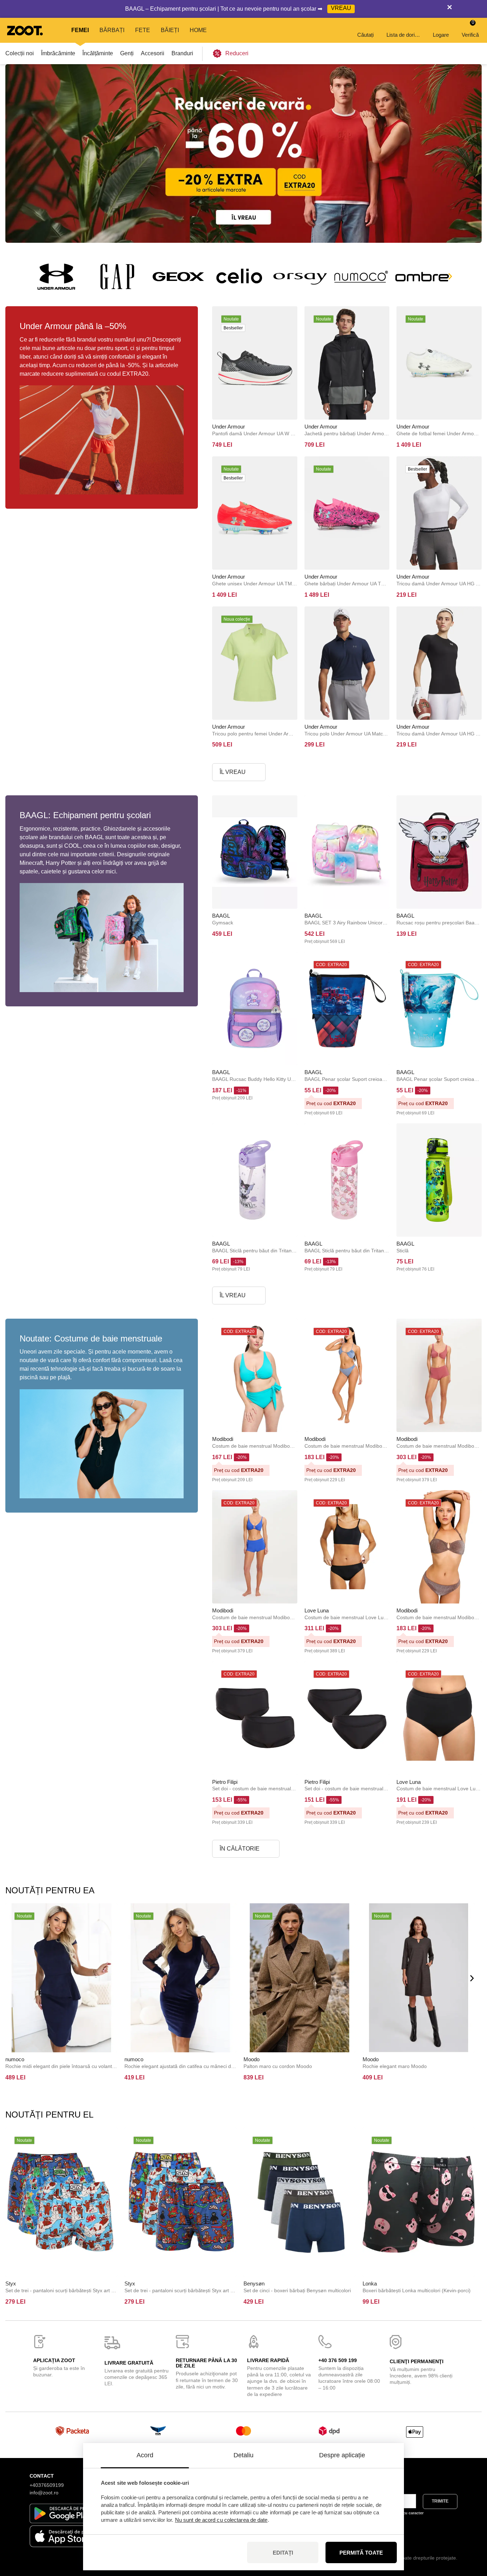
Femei (80, 30)
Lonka (370, 2283)
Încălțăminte (98, 53)
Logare (441, 35)
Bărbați (112, 30)
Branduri (182, 53)
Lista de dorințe (404, 35)
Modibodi (223, 1439)
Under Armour (229, 427)
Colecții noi (20, 53)
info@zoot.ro (44, 2493)
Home (198, 30)
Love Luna (317, 1610)
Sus (469, 2533)
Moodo (252, 2059)
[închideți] (450, 9)
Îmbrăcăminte (58, 53)
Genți (127, 53)
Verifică (470, 29)
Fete (143, 30)
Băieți (170, 30)
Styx (11, 2283)
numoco (15, 2059)
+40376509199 (47, 2485)
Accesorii (153, 53)
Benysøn (254, 2283)
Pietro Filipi (225, 1782)
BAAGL (221, 916)
